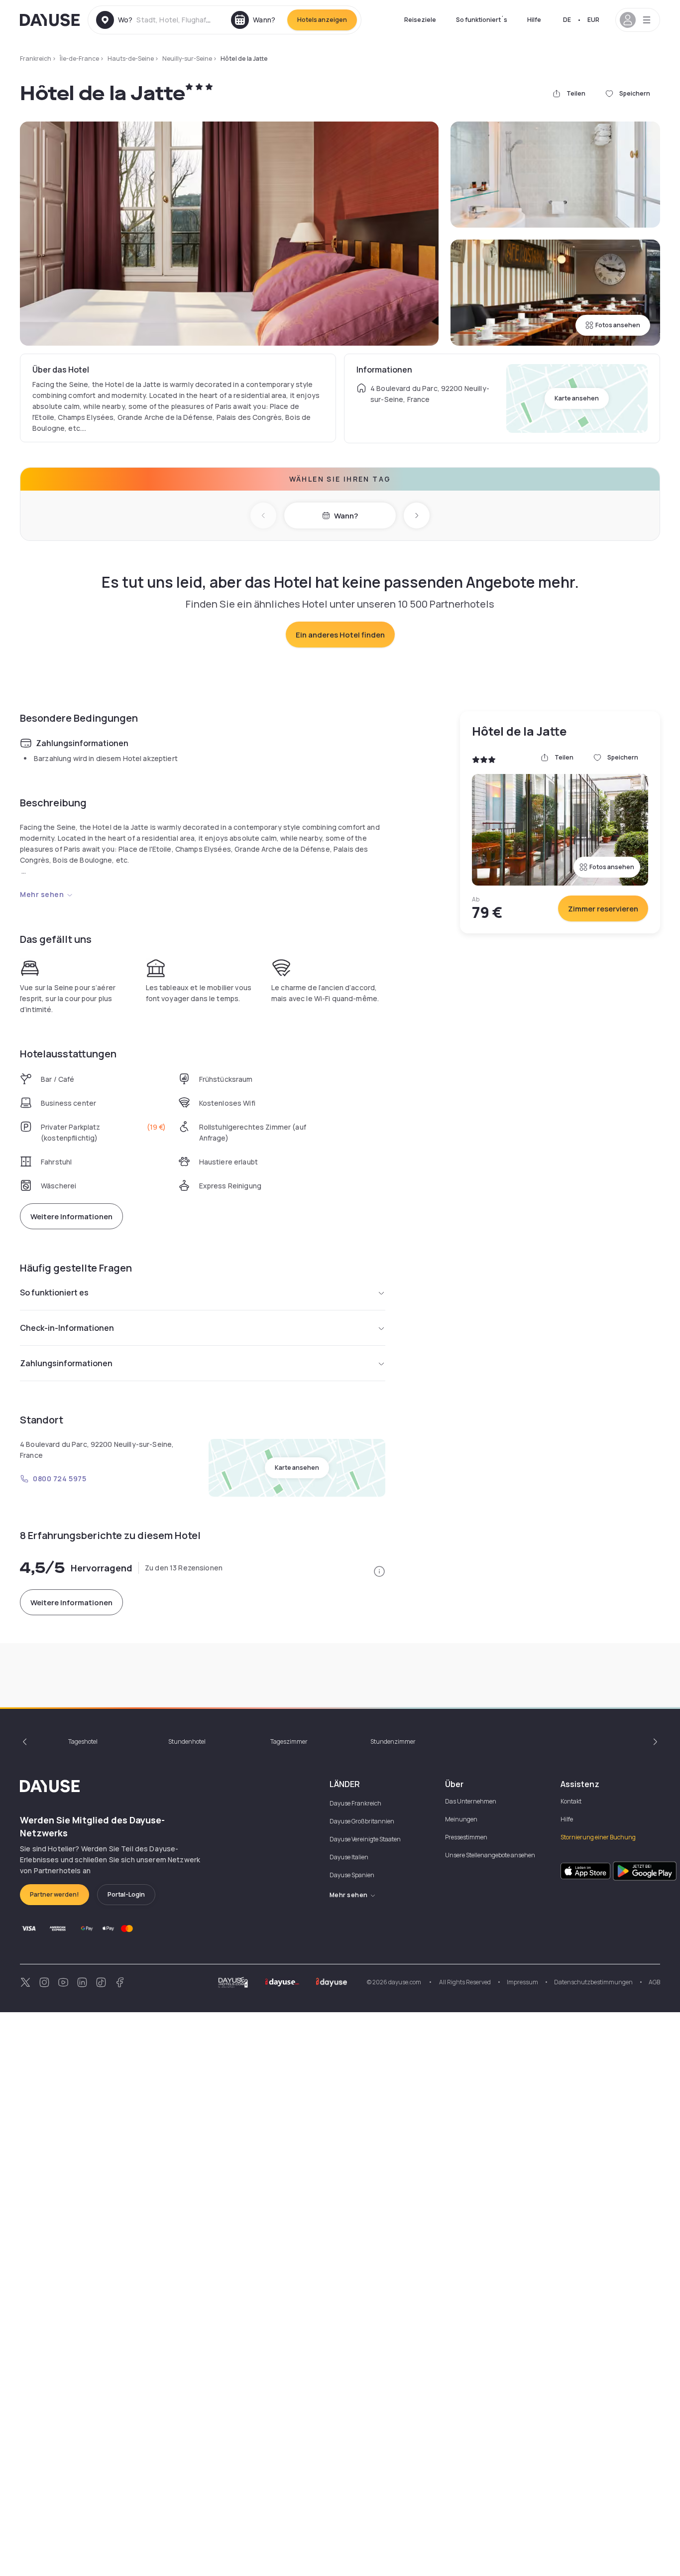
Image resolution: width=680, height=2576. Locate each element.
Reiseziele (420, 20)
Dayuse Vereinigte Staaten (365, 1839)
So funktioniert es (54, 1292)
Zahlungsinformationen (66, 1363)
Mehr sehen (42, 894)
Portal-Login (126, 1894)
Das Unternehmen (471, 1801)
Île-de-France (79, 59)
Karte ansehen (577, 398)
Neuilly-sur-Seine (187, 59)
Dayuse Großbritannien (362, 1821)
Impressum (522, 1982)
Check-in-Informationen (67, 1328)
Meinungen (461, 1819)
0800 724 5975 (59, 1479)
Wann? (346, 516)
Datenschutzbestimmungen (593, 1982)
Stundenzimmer (393, 1741)
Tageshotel (83, 1741)
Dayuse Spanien (352, 1875)
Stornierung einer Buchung (598, 1837)
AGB (654, 1982)
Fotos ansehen (618, 325)
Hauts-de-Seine (131, 59)
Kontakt (571, 1801)
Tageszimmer (289, 1741)
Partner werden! (55, 1894)
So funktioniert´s (482, 20)
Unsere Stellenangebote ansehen (490, 1855)
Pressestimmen (466, 1837)
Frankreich (36, 59)
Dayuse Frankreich (355, 1803)
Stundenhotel (187, 1741)
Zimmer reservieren (603, 909)
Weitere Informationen (71, 1217)
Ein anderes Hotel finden (340, 635)
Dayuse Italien (349, 1857)
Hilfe (534, 20)
